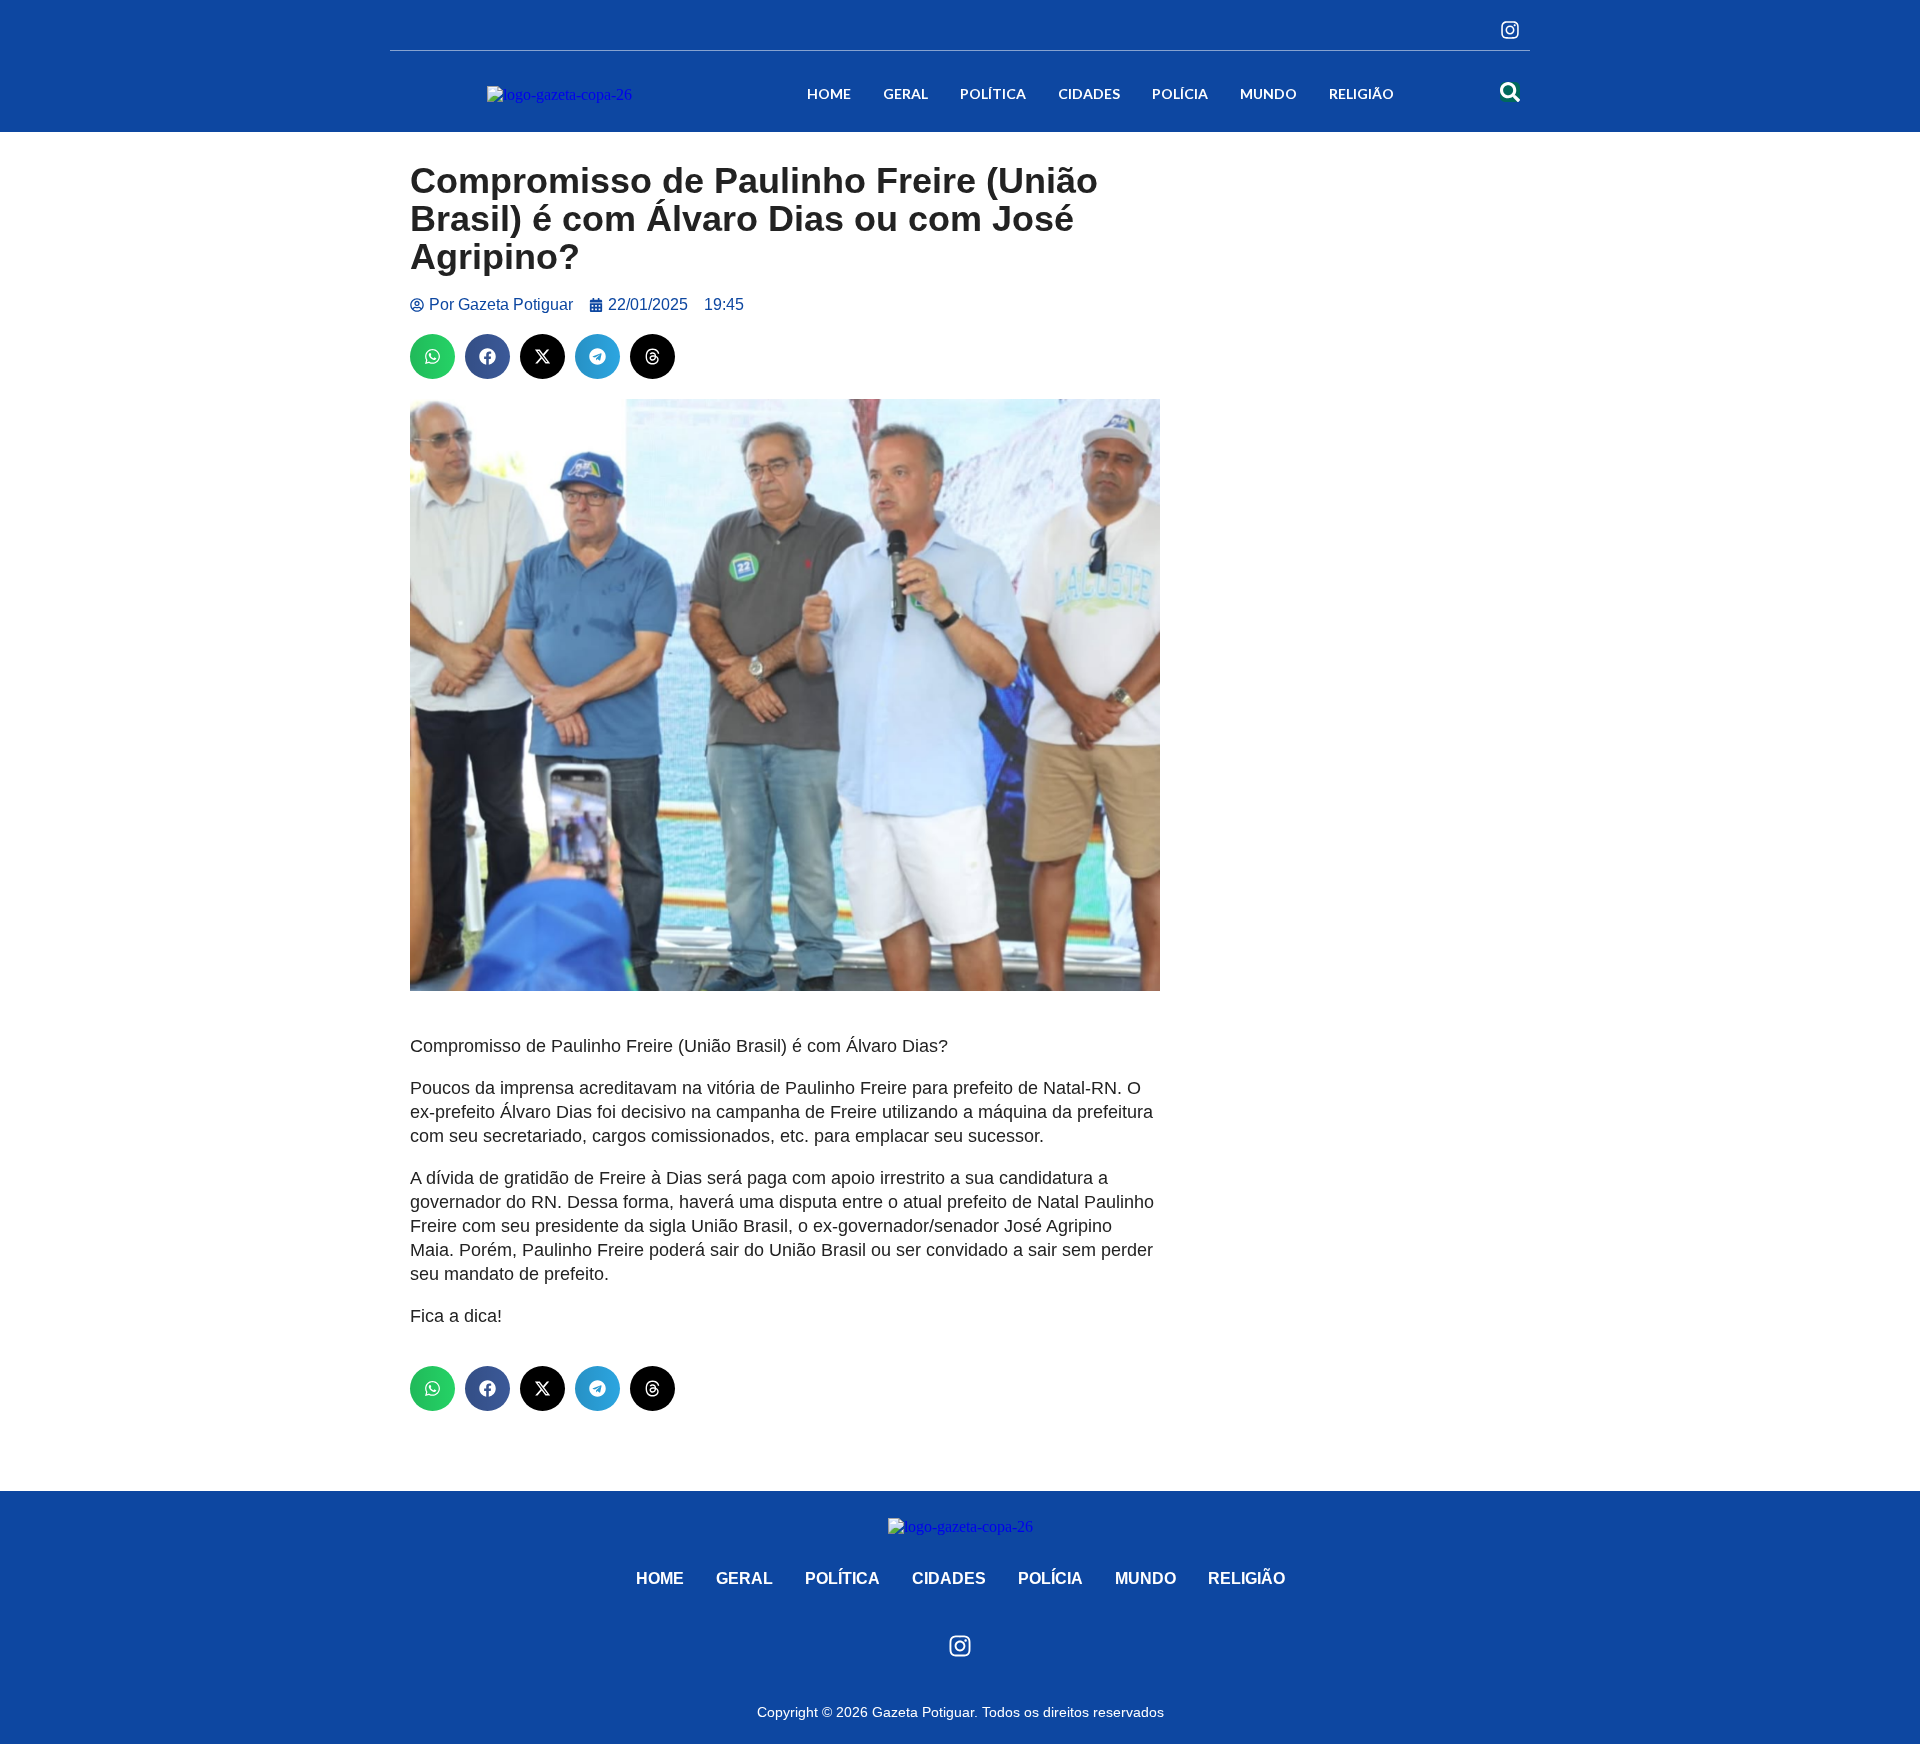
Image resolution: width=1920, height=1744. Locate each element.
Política (993, 93)
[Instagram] (1510, 30)
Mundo (1268, 93)
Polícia (1180, 93)
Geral (905, 93)
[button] (432, 356)
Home (829, 93)
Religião (1361, 93)
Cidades (1089, 93)
